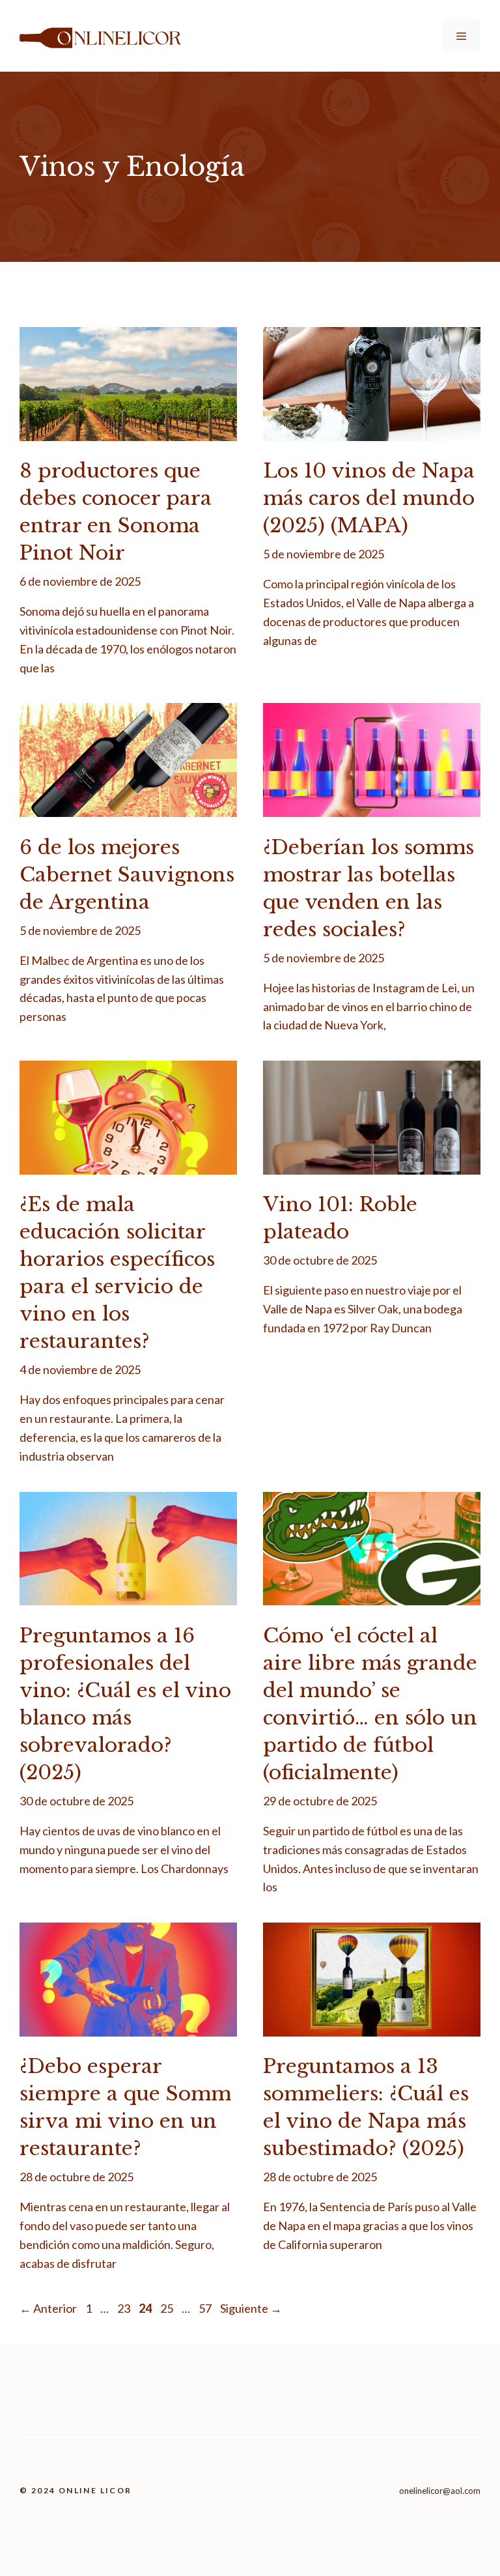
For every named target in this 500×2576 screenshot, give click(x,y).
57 (206, 2308)
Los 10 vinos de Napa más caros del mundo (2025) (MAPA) (369, 498)
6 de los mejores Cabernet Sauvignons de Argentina (127, 875)
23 (125, 2308)
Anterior (48, 2308)
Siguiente (251, 2308)
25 (168, 2308)
